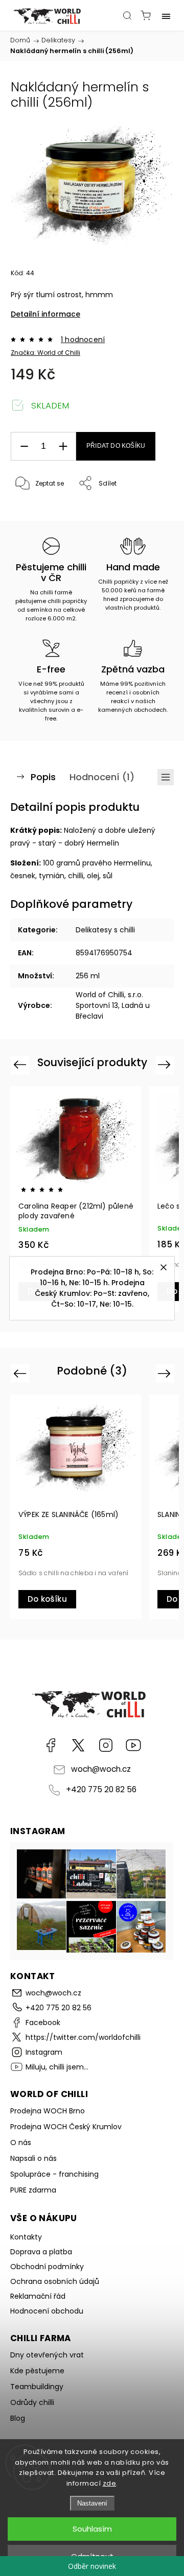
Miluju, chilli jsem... (133, 1745)
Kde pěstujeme (37, 2371)
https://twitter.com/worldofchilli (78, 1745)
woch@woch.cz (101, 1769)
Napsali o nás (33, 2158)
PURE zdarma (33, 2190)
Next (166, 1064)
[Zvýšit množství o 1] (63, 447)
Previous (21, 1064)
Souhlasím (92, 2529)
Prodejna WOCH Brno (48, 2111)
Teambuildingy (37, 2387)
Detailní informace (45, 314)
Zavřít (150, 510)
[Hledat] (127, 15)
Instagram (106, 1745)
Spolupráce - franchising (54, 2174)
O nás (21, 2142)
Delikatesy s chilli (105, 930)
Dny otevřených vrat (47, 2355)
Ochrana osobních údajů (55, 2281)
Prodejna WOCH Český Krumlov (66, 2127)
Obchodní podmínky (47, 2267)
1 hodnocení (83, 340)
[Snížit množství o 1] (24, 447)
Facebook (51, 1745)
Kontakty (26, 2237)
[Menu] (166, 15)
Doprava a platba (41, 2252)
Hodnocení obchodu (47, 2311)
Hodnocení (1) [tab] (102, 777)
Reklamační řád (38, 2296)
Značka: (45, 353)
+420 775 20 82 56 (101, 1789)
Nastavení (92, 2503)
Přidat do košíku (116, 446)
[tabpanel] (76, 1199)
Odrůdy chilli (32, 2402)
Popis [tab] (43, 777)
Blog (18, 2418)
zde (110, 2483)
